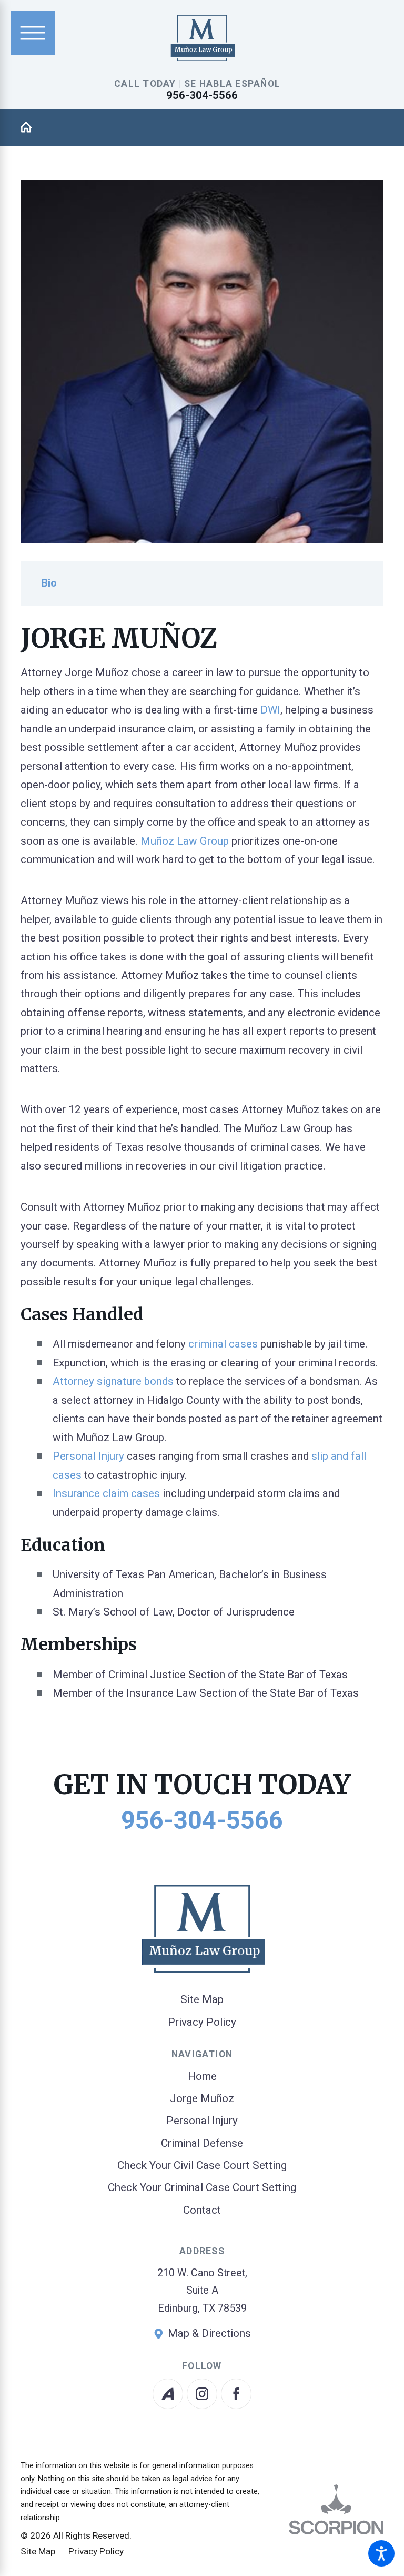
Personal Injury (88, 1456)
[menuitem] (202, 2077)
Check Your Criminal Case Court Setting (202, 2187)
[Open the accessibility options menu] (381, 2553)
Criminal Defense (202, 2143)
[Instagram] (202, 2394)
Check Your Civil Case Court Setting (202, 2165)
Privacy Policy (202, 2022)
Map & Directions (209, 2333)
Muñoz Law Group (185, 841)
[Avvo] (168, 2394)
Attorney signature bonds (113, 1381)
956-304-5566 (202, 95)
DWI (270, 710)
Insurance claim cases (106, 1493)
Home (202, 2076)
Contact (202, 2210)
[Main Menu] (33, 33)
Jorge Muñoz (202, 2098)
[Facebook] (236, 2394)
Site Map (202, 1999)
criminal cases (223, 1344)
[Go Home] (32, 127)
